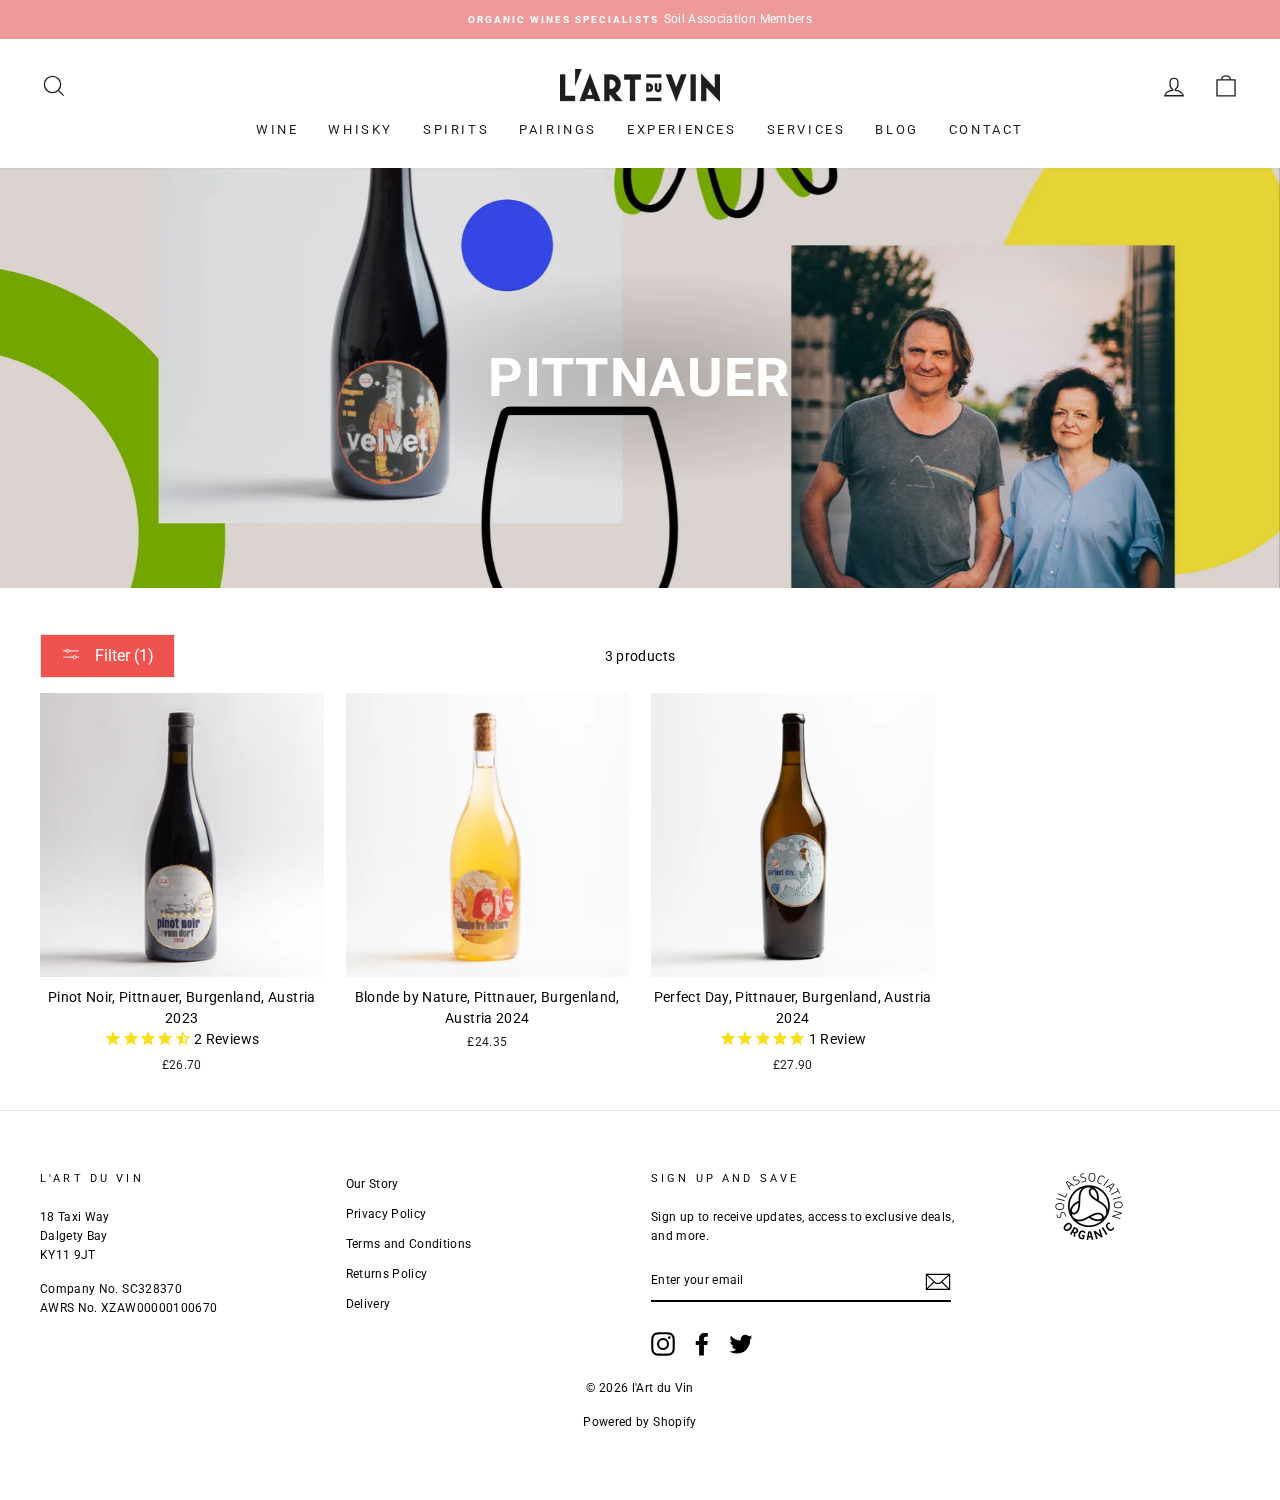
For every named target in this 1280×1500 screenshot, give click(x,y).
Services (806, 129)
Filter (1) (122, 655)
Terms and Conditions (409, 1244)
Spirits (456, 129)
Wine (277, 129)
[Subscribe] (938, 1282)
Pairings (558, 129)
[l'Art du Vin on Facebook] (702, 1344)
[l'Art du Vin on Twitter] (741, 1344)
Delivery (368, 1304)
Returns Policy (387, 1274)
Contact (986, 129)
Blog (896, 129)
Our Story (372, 1184)
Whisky (360, 129)
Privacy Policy (386, 1214)
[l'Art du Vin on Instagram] (663, 1344)
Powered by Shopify (639, 1422)
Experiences (682, 129)
